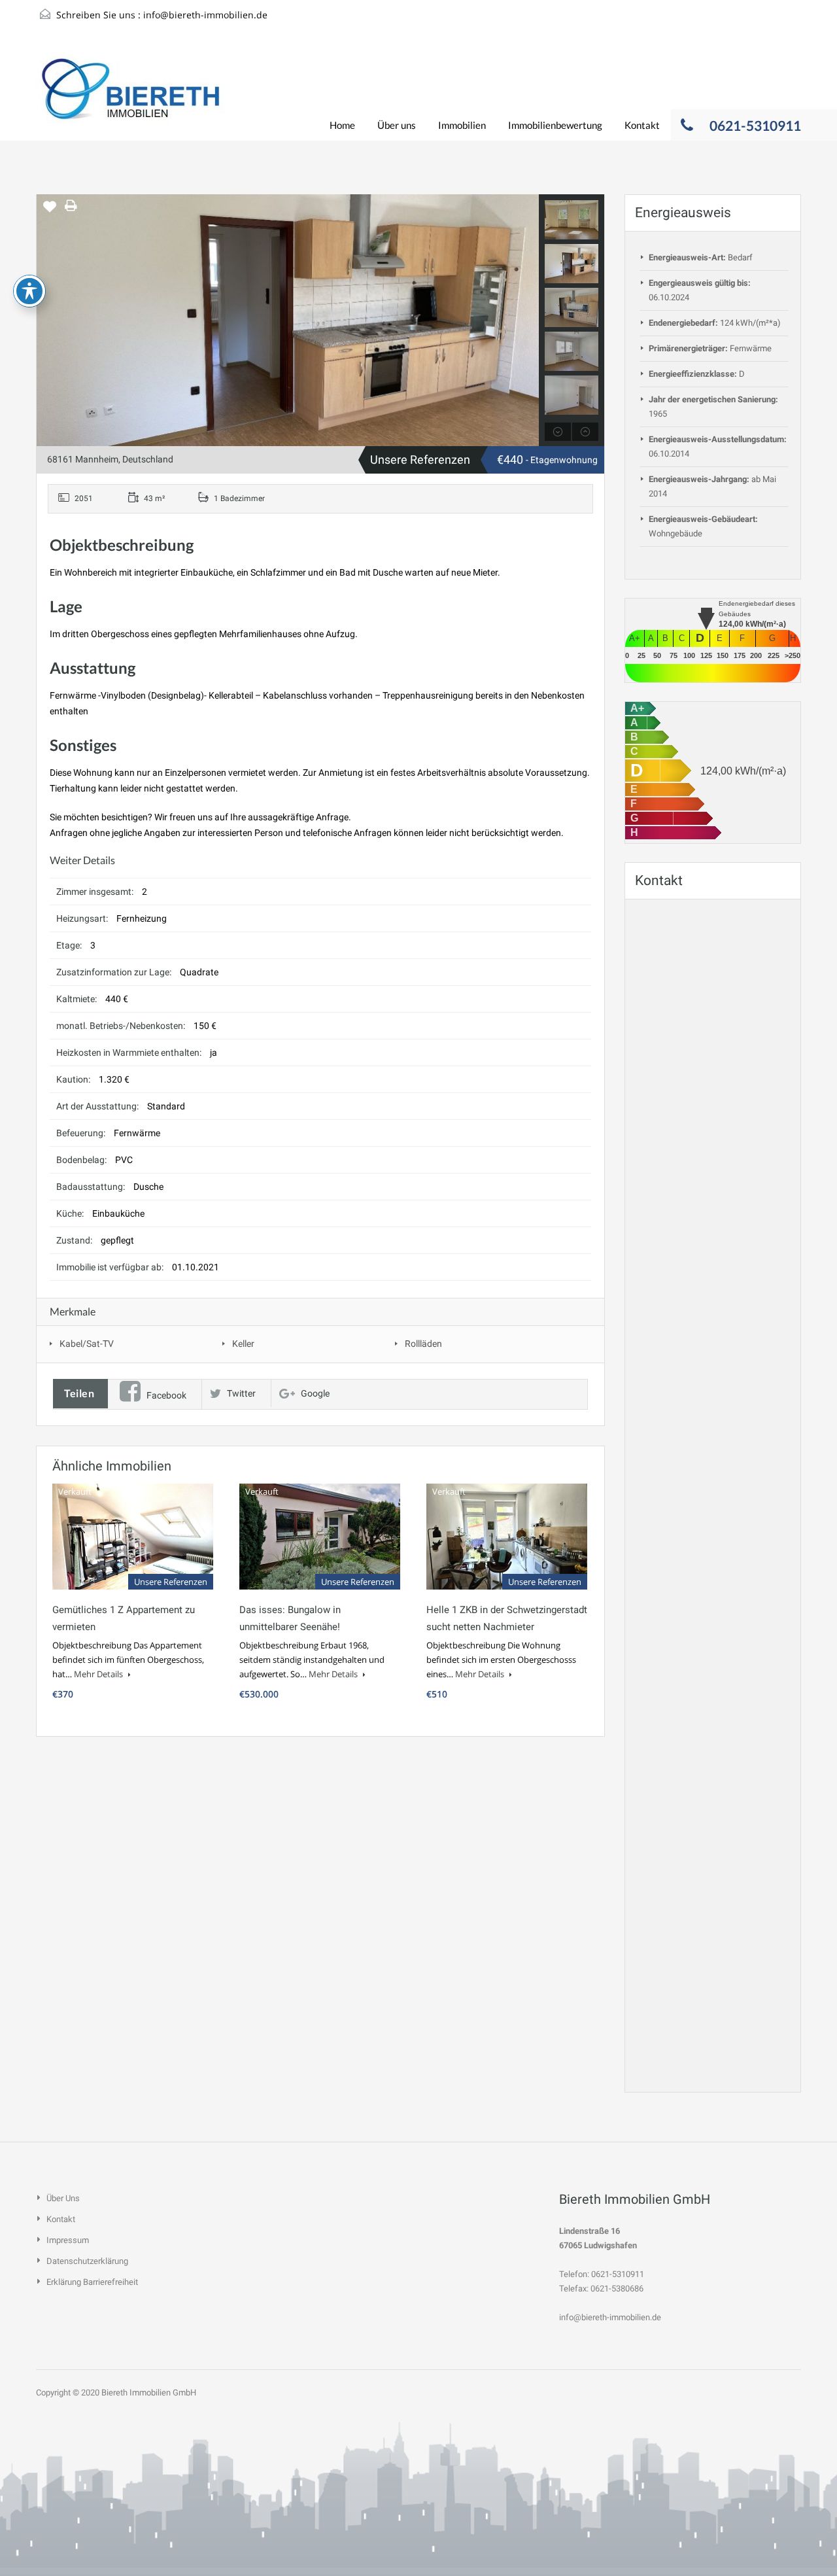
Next (527, 321)
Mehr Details (99, 1674)
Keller (243, 1344)
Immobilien (462, 125)
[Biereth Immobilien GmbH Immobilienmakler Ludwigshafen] (131, 96)
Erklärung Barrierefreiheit (92, 2282)
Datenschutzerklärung (87, 2261)
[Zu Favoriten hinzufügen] (50, 211)
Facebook (166, 1395)
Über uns (397, 125)
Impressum (68, 2240)
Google (315, 1393)
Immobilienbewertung (555, 125)
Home (342, 125)
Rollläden (423, 1344)
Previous (48, 321)
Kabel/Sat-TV (87, 1344)
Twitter (241, 1393)
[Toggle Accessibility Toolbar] (29, 291)
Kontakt (642, 125)
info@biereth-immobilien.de (205, 15)
